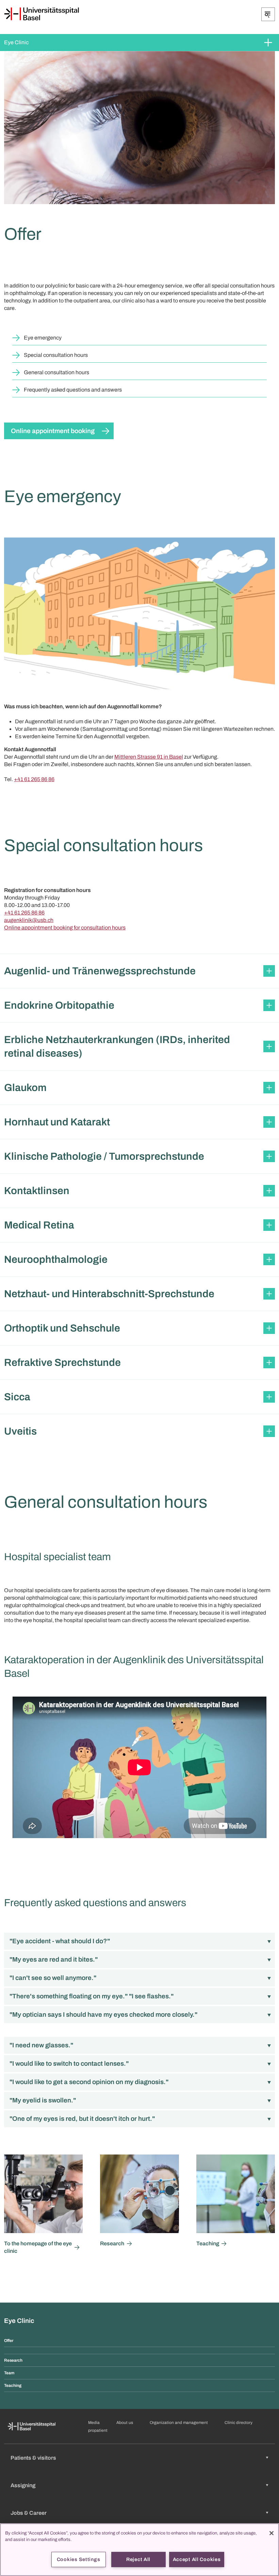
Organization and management (179, 2423)
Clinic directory (239, 2423)
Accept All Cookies (197, 2559)
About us (125, 2423)
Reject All (138, 2559)
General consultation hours (56, 372)
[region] (139, 2550)
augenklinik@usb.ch (29, 920)
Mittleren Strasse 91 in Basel (149, 757)
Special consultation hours (56, 355)
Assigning (23, 2485)
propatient (98, 2430)
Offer (9, 2341)
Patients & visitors (33, 2458)
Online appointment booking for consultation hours (65, 928)
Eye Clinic (16, 42)
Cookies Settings (79, 2559)
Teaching (13, 2385)
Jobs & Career (29, 2513)
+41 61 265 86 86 (34, 779)
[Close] (272, 2533)
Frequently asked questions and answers (73, 390)
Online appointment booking (53, 431)
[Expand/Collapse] (268, 14)
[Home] (42, 14)
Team (9, 2373)
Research (13, 2360)
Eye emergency (43, 338)
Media (94, 2423)
